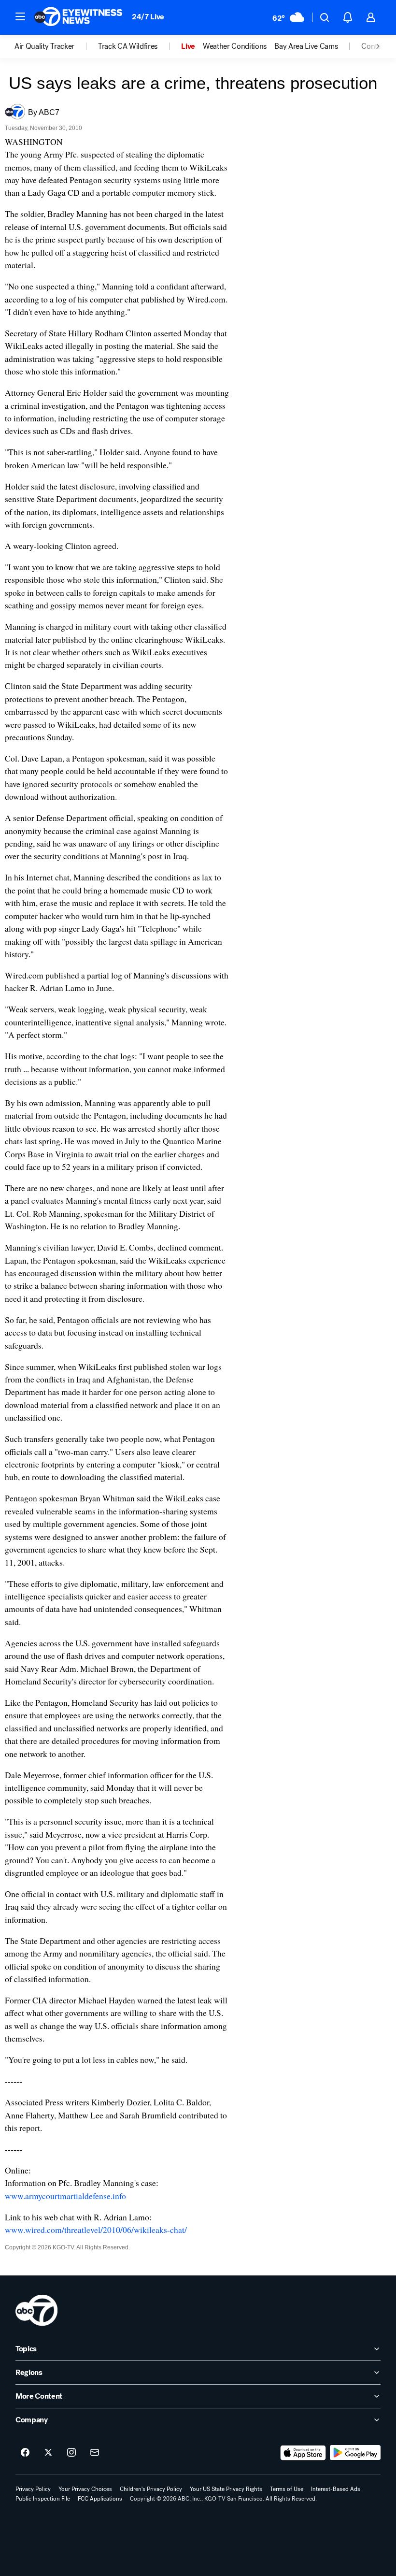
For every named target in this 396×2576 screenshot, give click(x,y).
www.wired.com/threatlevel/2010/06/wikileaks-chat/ (96, 2230)
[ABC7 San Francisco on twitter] (48, 2453)
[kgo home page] (36, 2310)
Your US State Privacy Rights (226, 2489)
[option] (56, 46)
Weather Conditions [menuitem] (235, 46)
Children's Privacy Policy (151, 2489)
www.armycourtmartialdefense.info (65, 2196)
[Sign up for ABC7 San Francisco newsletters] (95, 2453)
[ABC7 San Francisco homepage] (78, 17)
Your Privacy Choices (85, 2489)
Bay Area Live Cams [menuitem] (306, 46)
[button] (20, 16)
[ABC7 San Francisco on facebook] (25, 2453)
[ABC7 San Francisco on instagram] (71, 2453)
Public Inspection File (43, 2499)
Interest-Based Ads (336, 2489)
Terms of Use (287, 2489)
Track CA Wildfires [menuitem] (128, 46)
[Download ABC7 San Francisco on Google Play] (355, 2453)
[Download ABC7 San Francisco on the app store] (303, 2453)
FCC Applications (100, 2499)
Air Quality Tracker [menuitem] (44, 46)
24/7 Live (148, 17)
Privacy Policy (33, 2489)
